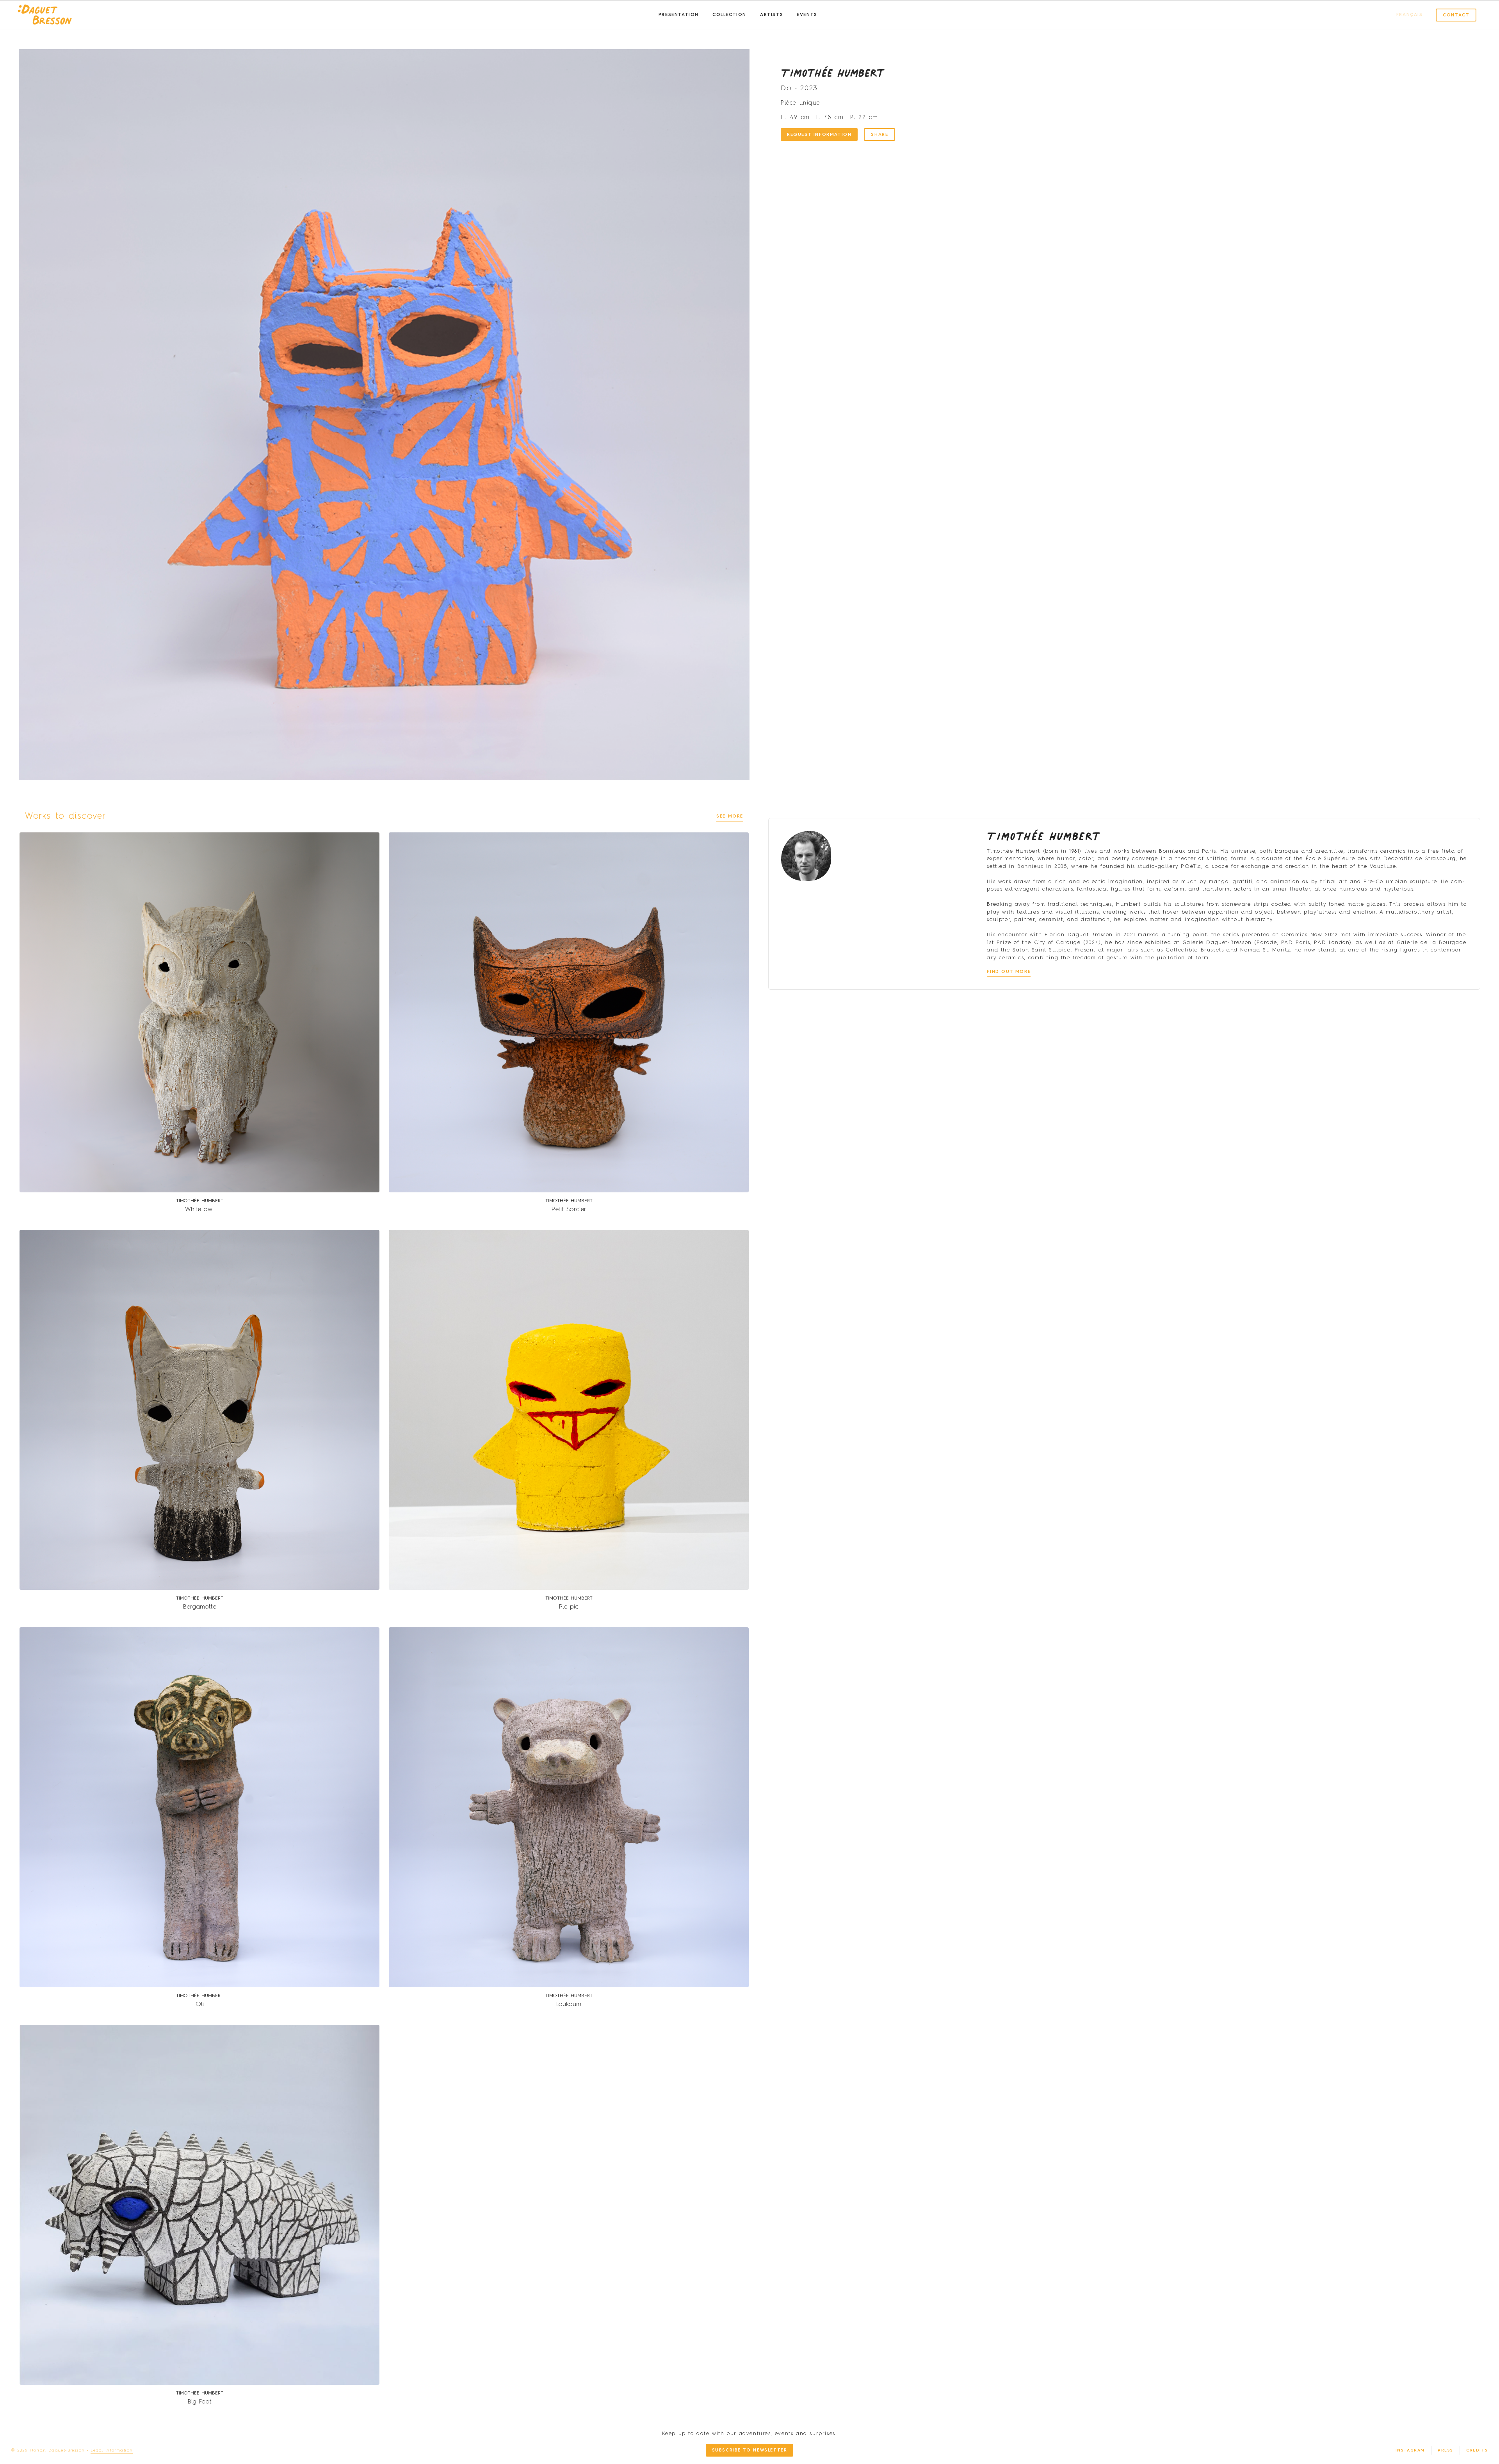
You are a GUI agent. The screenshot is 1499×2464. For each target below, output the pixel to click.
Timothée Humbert (833, 73)
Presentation (679, 15)
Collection (729, 15)
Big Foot (200, 2402)
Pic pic (569, 1607)
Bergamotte (200, 1607)
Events (807, 15)
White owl (199, 1210)
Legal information (112, 2450)
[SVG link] (45, 15)
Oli (200, 2004)
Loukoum (569, 2004)
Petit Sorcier (569, 1210)
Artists (772, 15)
